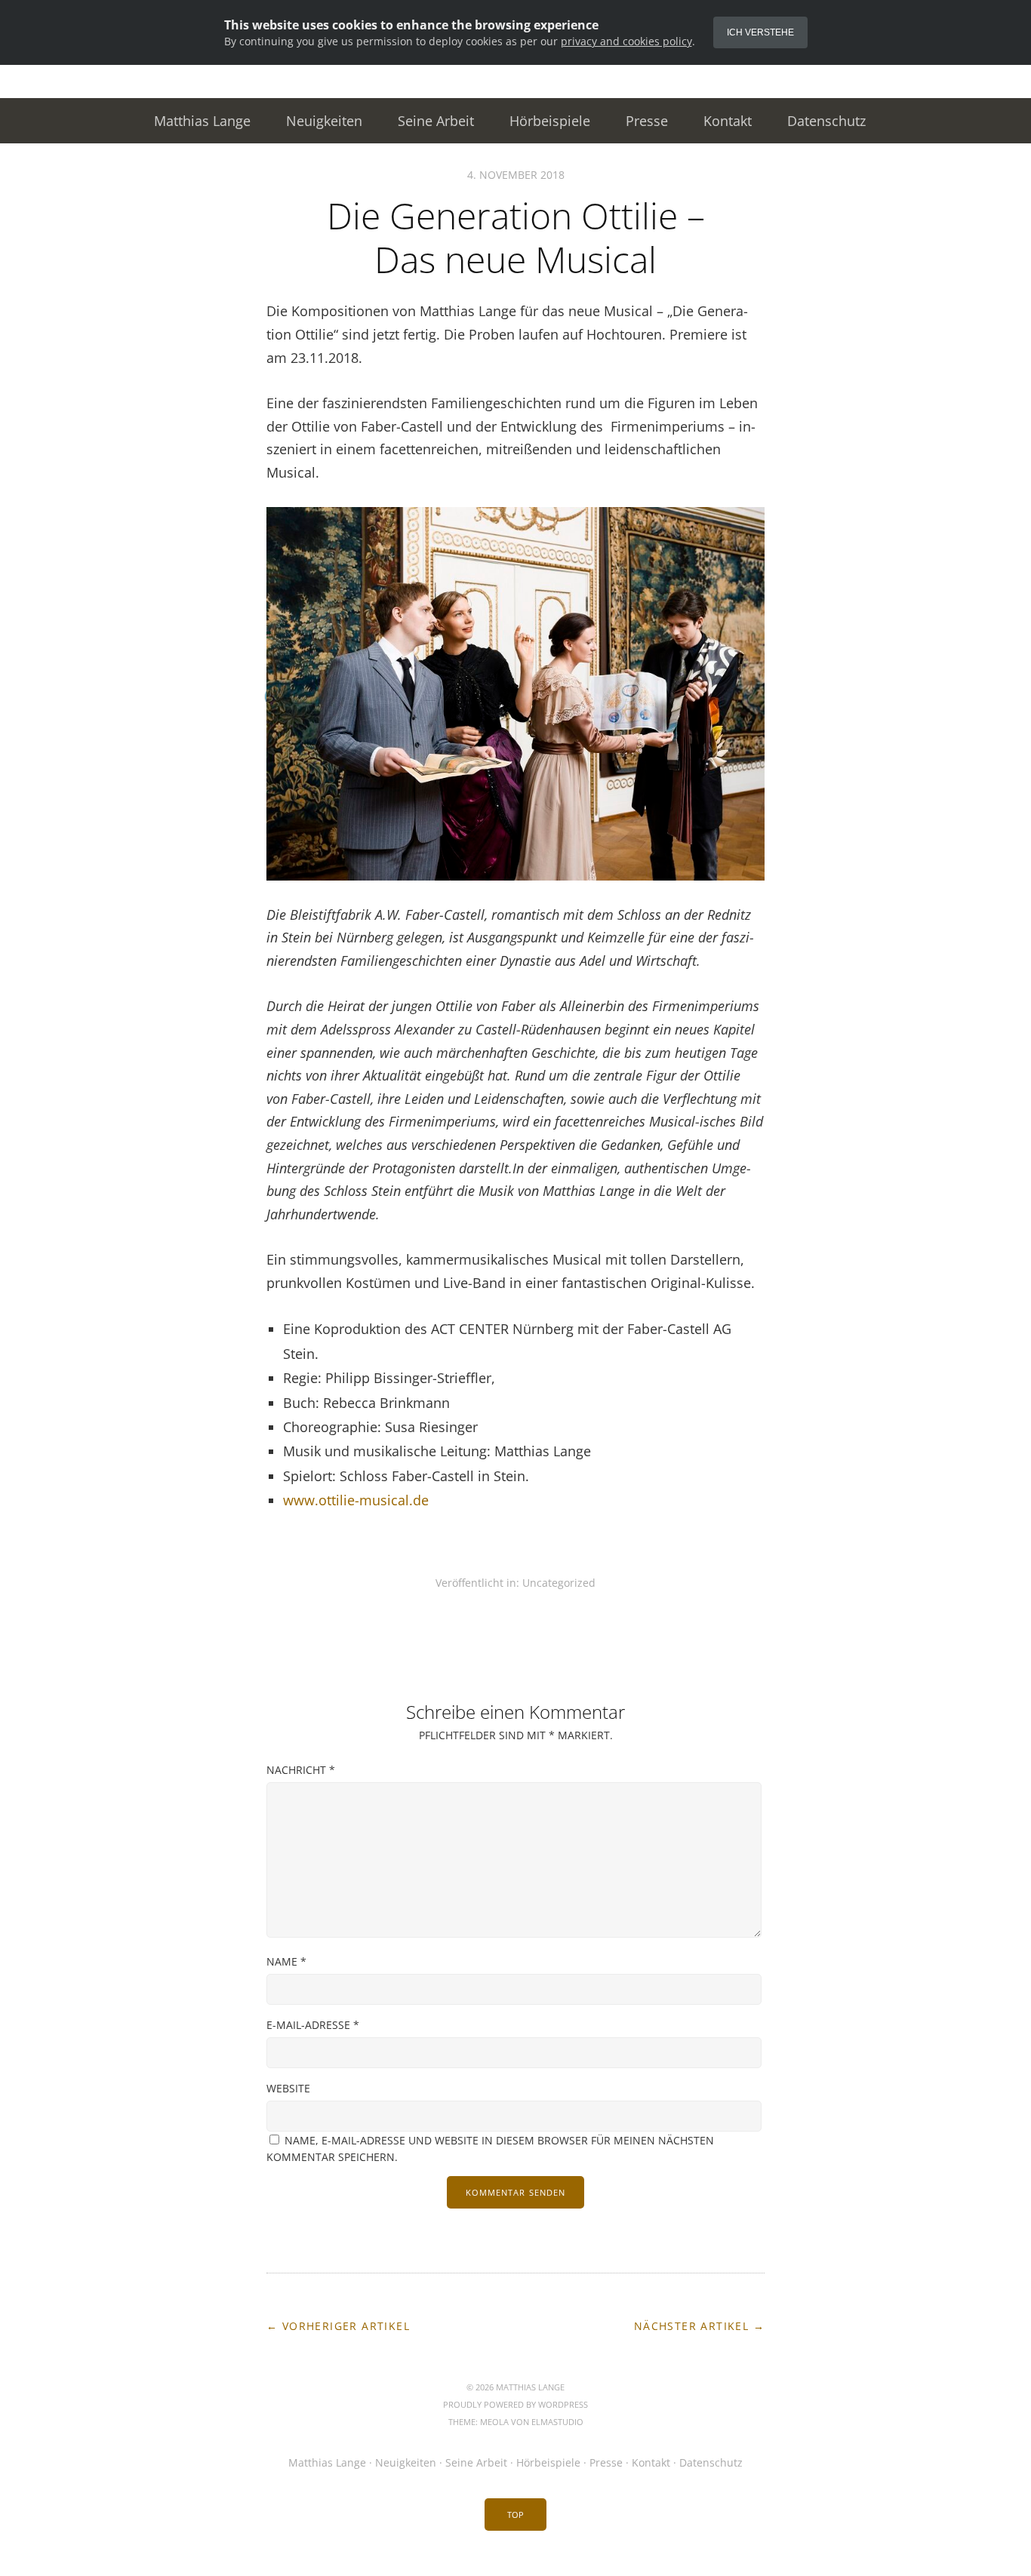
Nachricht (301, 1770)
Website (288, 2088)
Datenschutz (826, 121)
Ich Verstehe (760, 32)
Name (286, 1961)
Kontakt (728, 121)
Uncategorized (559, 1583)
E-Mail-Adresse (313, 2025)
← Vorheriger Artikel (338, 2326)
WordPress (563, 2404)
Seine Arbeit (436, 121)
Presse (647, 121)
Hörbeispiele (550, 121)
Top (515, 2515)
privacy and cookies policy (626, 41)
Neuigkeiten (324, 121)
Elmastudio (557, 2422)
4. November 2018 (516, 175)
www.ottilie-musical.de (356, 1500)
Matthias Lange (202, 121)
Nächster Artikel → (699, 2326)
